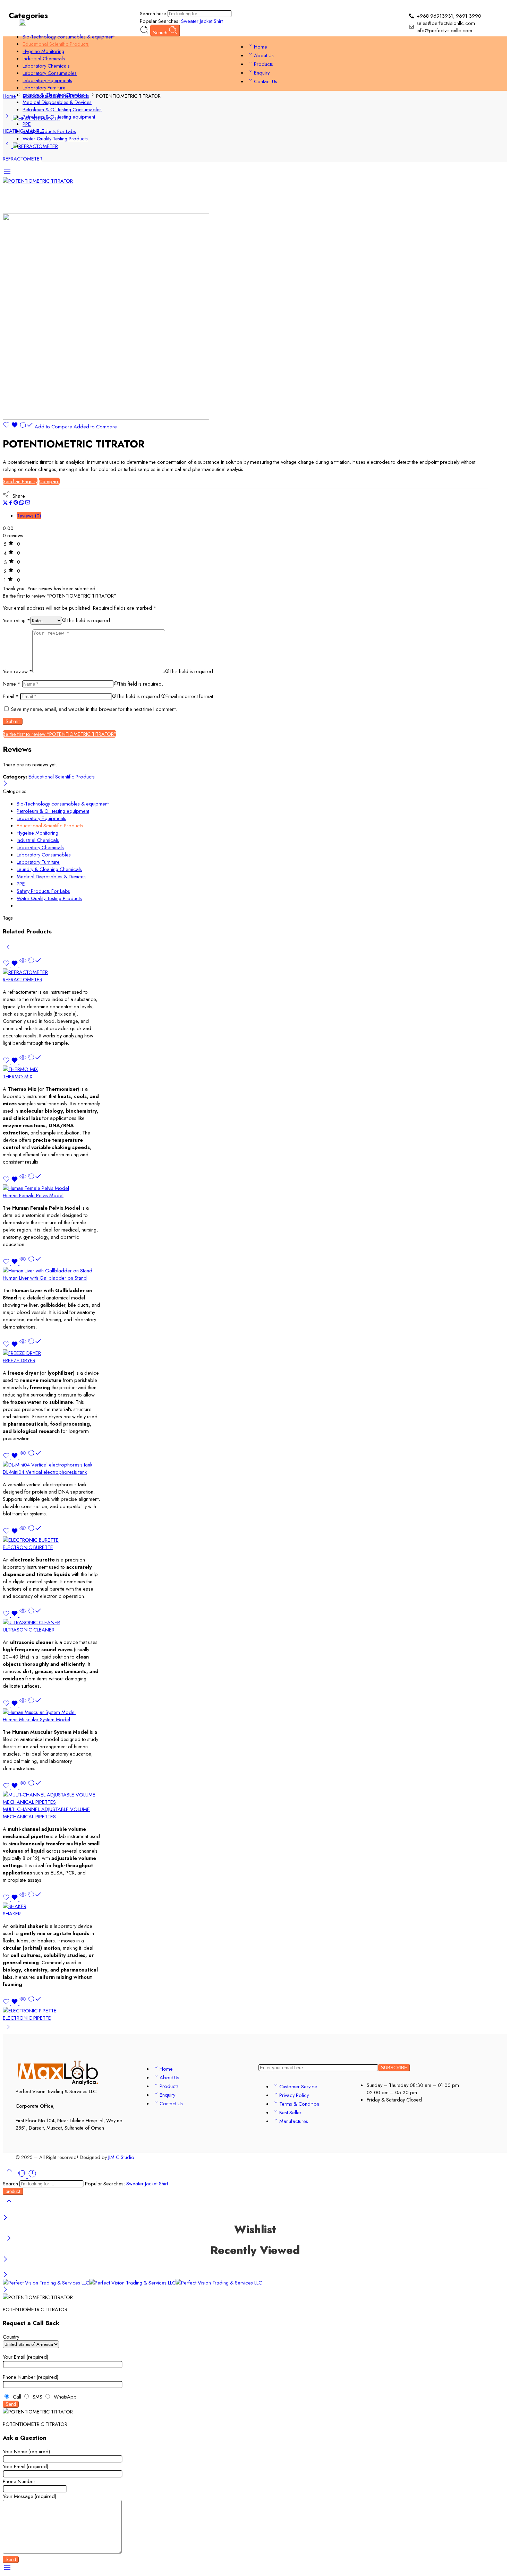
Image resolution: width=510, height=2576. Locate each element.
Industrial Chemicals (44, 58)
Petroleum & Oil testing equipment (59, 117)
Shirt (218, 21)
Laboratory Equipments (47, 80)
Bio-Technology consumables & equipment (69, 37)
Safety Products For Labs (49, 131)
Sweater (190, 21)
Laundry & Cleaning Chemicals (55, 95)
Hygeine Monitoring (43, 51)
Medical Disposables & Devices (57, 102)
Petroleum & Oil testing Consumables (62, 109)
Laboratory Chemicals (46, 66)
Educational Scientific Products (56, 44)
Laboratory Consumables (50, 73)
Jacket (207, 21)
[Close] (5, 2218)
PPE (27, 124)
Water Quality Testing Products (55, 138)
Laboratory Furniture (44, 88)
